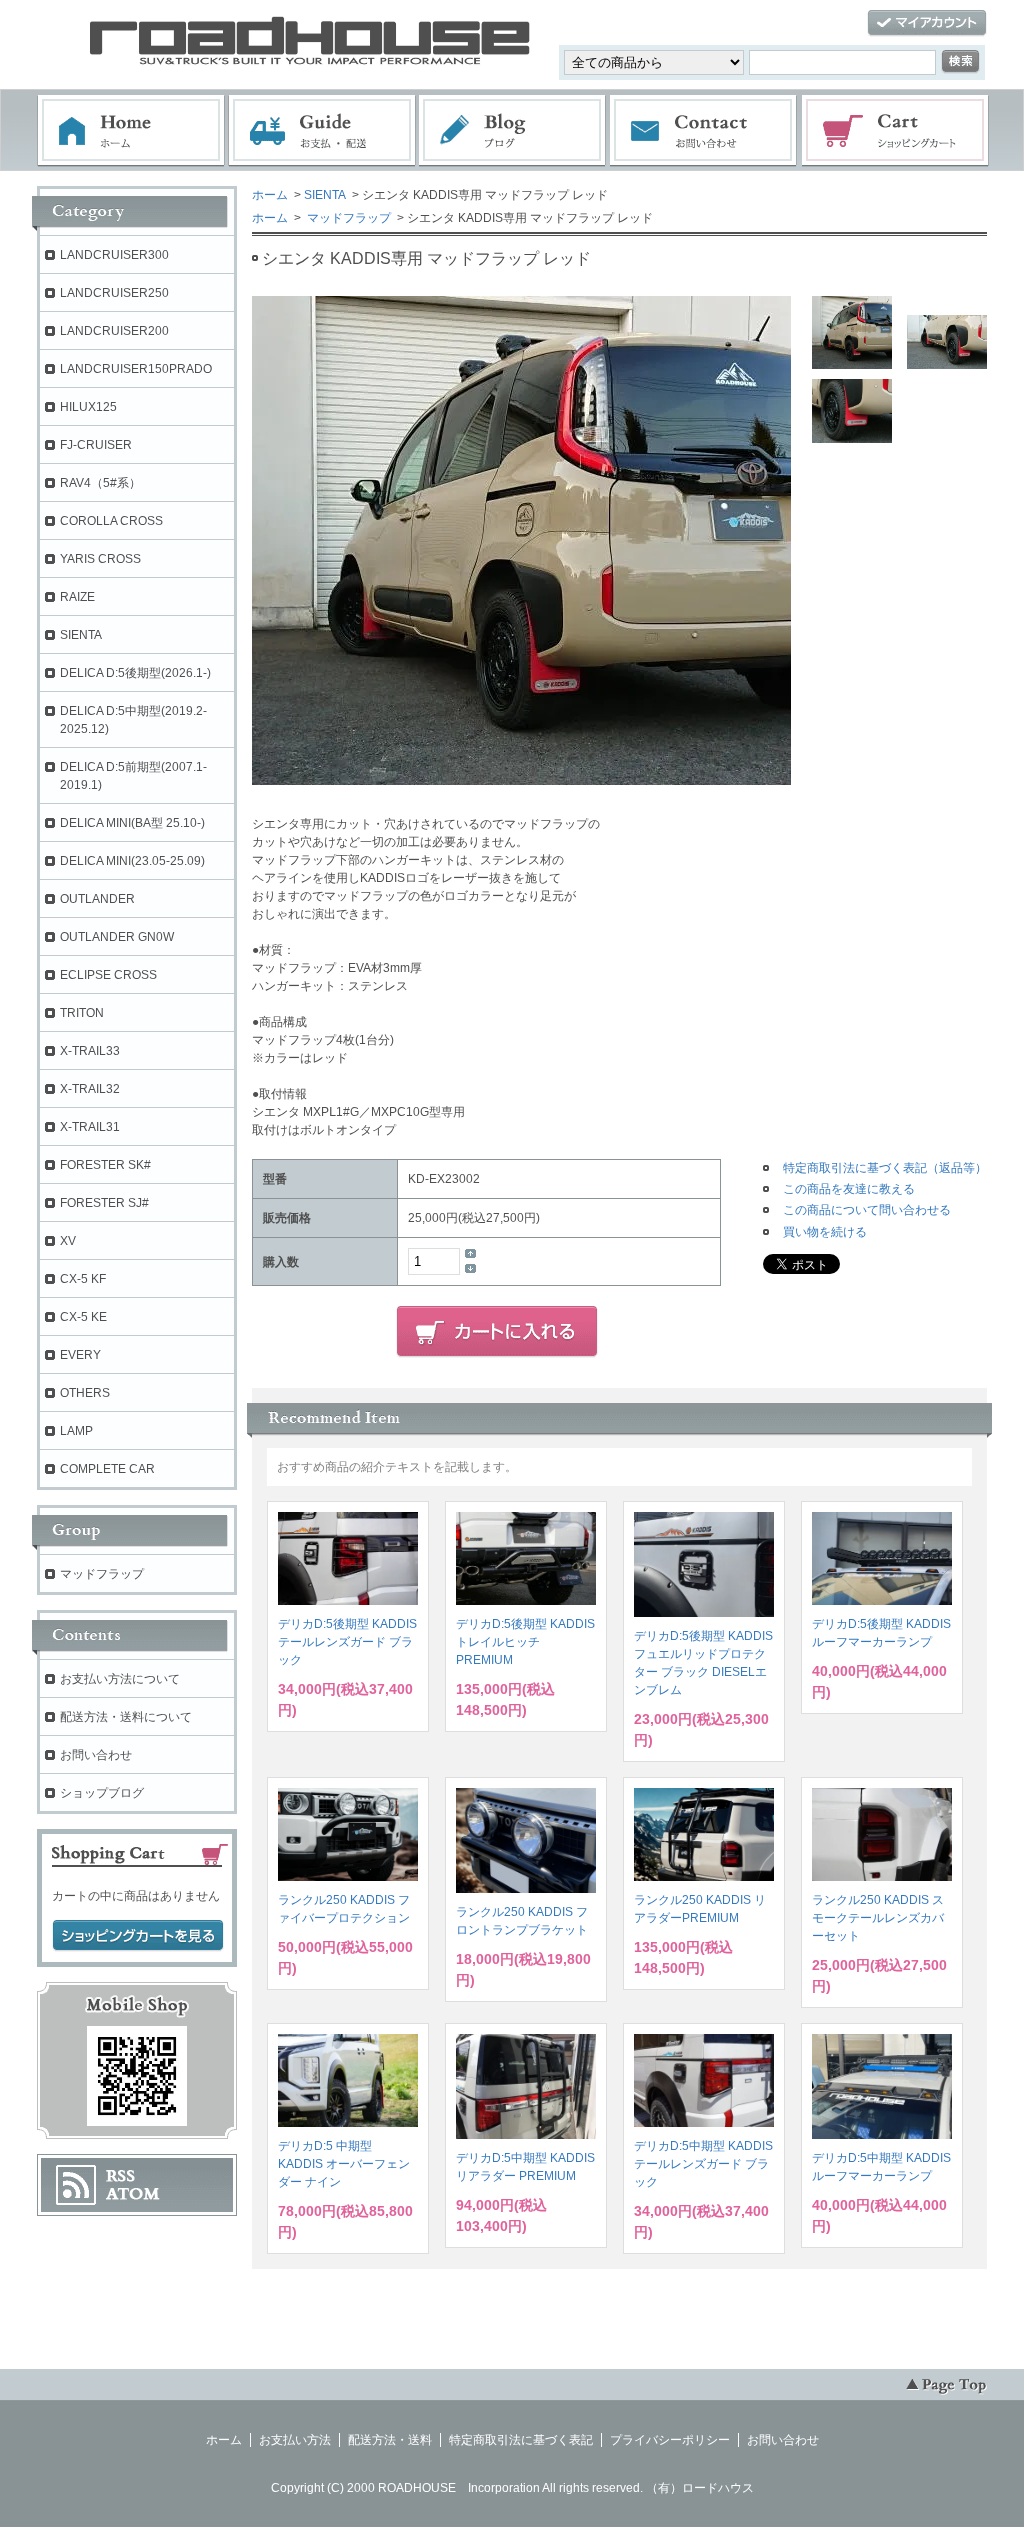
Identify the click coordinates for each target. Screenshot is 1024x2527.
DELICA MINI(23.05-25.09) (132, 861)
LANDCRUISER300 (114, 255)
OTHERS (85, 1393)
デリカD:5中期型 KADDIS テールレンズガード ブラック (703, 2164)
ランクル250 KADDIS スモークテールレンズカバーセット (878, 1918)
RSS (120, 2176)
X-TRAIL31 (90, 1127)
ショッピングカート (896, 131)
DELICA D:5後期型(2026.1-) (135, 673)
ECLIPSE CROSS (108, 975)
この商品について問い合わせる (867, 1210)
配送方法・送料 (390, 2440)
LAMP (76, 1431)
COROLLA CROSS (111, 521)
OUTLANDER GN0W (117, 937)
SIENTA (325, 195)
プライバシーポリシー (670, 2440)
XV (68, 1241)
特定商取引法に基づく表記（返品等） (885, 1168)
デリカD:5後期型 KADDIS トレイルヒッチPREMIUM (525, 1642)
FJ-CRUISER (96, 445)
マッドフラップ (347, 218)
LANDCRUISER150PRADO (136, 369)
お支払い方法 (295, 2440)
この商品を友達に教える (849, 1189)
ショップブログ (102, 1793)
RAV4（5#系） (100, 483)
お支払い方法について (120, 1679)
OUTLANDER (97, 899)
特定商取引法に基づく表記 (521, 2440)
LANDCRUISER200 (114, 331)
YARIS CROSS (100, 559)
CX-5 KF (83, 1279)
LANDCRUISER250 (114, 293)
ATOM (133, 2194)
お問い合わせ (704, 131)
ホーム (131, 131)
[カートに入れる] (497, 1332)
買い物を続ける (825, 1232)
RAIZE (77, 597)
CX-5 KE (83, 1317)
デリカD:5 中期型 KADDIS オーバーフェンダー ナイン (344, 2164)
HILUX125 (88, 407)
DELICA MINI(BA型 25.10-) (132, 823)
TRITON (82, 1013)
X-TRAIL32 (90, 1089)
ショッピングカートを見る (138, 1936)
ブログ (513, 131)
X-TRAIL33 (90, 1051)
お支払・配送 (322, 131)
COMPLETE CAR (107, 1469)
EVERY (80, 1355)
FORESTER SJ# (104, 1203)
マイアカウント (927, 23)
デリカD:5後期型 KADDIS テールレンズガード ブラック (347, 1642)
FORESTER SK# (105, 1165)
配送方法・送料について (126, 1717)
